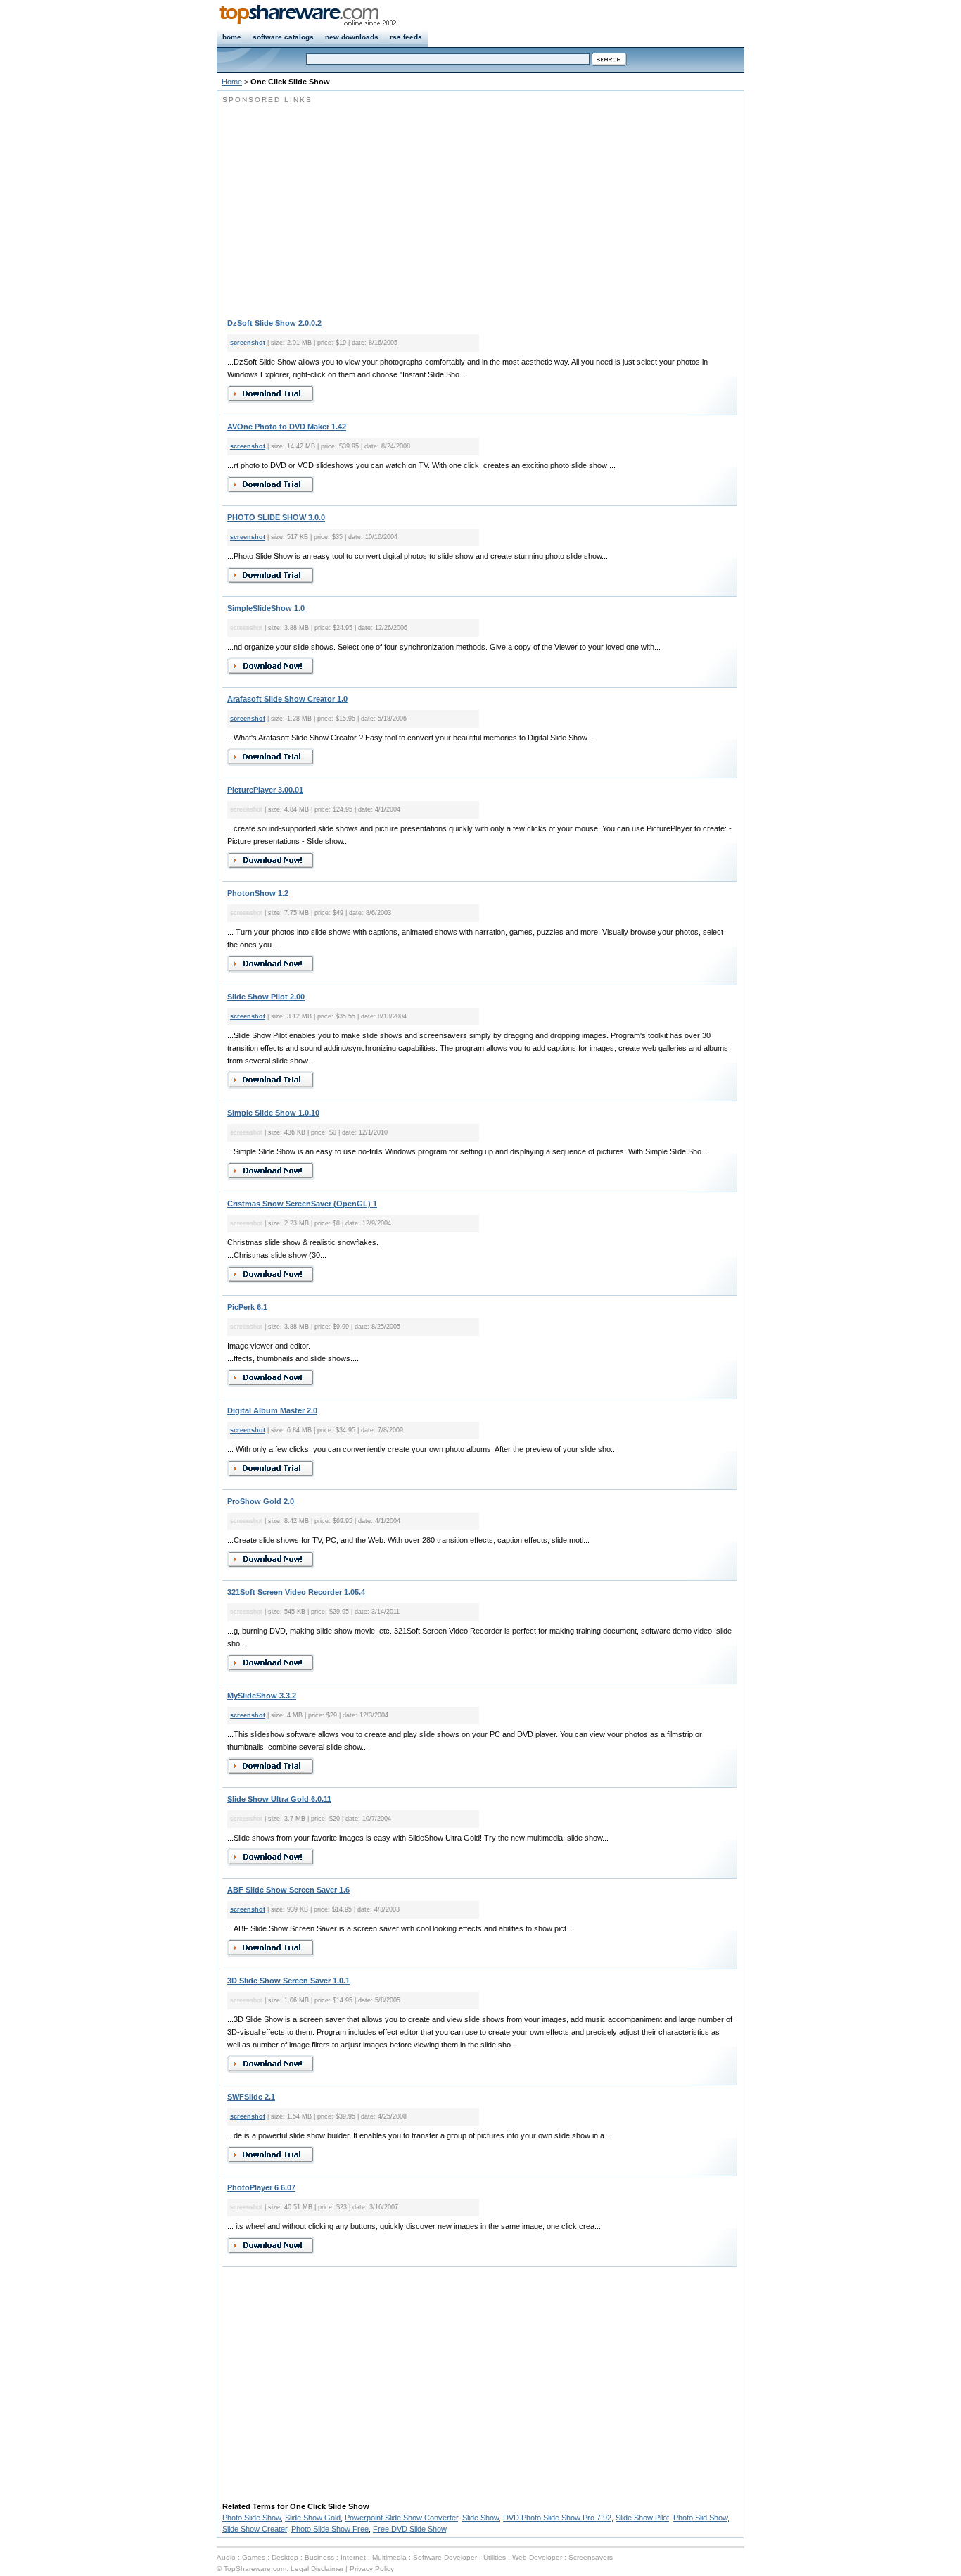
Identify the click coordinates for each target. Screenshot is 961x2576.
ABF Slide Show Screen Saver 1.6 (288, 1890)
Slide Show (480, 2518)
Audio (226, 2557)
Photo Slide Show (252, 2518)
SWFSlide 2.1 (251, 2097)
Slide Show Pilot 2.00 (266, 997)
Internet (353, 2557)
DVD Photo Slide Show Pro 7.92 (557, 2518)
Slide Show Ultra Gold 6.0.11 (279, 1799)
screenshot (248, 343)
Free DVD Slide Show (409, 2529)
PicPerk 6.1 (247, 1307)
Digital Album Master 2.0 (272, 1410)
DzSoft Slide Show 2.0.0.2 (274, 323)
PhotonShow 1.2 (258, 893)
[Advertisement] (341, 204)
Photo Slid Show (700, 2518)
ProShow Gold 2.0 (261, 1501)
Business (319, 2557)
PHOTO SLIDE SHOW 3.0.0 (276, 517)
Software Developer (445, 2557)
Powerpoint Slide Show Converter (401, 2518)
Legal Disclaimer (317, 2569)
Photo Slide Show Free (330, 2529)
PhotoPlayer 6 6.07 (261, 2187)
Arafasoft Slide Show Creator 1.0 (287, 699)
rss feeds (406, 37)
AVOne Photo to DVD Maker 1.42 (287, 427)
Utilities (495, 2557)
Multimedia (389, 2557)
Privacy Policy (372, 2569)
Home (232, 82)
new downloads (352, 37)
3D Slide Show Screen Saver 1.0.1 (288, 1981)
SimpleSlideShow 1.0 (266, 608)
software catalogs (283, 37)
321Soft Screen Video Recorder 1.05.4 (296, 1592)
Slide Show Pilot (642, 2518)
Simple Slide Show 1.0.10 (273, 1113)
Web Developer (537, 2557)
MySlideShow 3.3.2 (262, 1696)
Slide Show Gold (313, 2518)
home (232, 37)
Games (254, 2557)
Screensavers (591, 2557)
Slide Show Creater (255, 2529)
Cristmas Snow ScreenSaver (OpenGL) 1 (302, 1204)
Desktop (285, 2557)
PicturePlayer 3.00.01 (265, 790)
